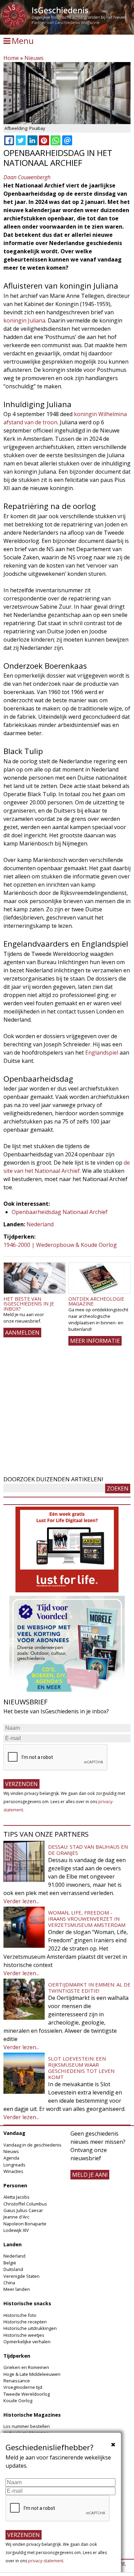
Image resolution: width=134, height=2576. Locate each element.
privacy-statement (46, 2561)
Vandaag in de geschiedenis (32, 2145)
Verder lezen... (21, 1901)
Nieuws (34, 58)
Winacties (13, 2171)
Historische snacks (27, 2303)
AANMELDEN (22, 1333)
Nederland (40, 1224)
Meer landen (17, 2289)
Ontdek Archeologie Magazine (96, 1301)
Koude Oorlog (18, 2401)
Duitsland (13, 2269)
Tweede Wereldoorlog (27, 2394)
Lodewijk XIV (16, 2230)
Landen (13, 2244)
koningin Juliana (24, 320)
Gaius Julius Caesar (23, 2210)
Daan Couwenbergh (27, 177)
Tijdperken (17, 2356)
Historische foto (20, 2315)
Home (11, 58)
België (10, 2263)
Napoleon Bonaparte (25, 2224)
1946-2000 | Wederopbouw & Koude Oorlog (60, 1245)
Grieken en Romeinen (26, 2367)
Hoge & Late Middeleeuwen (32, 2374)
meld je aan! (90, 2175)
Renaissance (17, 2381)
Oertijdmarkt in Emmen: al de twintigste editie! (89, 1988)
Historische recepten (25, 2322)
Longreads (14, 2165)
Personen (15, 2185)
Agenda (11, 2158)
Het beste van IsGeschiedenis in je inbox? (29, 1304)
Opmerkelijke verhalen (27, 2342)
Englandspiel (102, 1053)
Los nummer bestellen (27, 2426)
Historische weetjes (24, 2335)
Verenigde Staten (21, 2276)
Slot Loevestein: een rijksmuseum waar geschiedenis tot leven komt (81, 2068)
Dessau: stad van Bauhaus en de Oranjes (88, 1850)
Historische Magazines (32, 2415)
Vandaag (14, 2133)
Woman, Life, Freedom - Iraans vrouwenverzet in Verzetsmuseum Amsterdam (87, 1919)
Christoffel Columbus (25, 2204)
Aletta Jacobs (16, 2197)
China (9, 2283)
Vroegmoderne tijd (23, 2387)
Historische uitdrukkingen (30, 2328)
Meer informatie (95, 1341)
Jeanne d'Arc (16, 2217)
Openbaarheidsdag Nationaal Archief (60, 1212)
